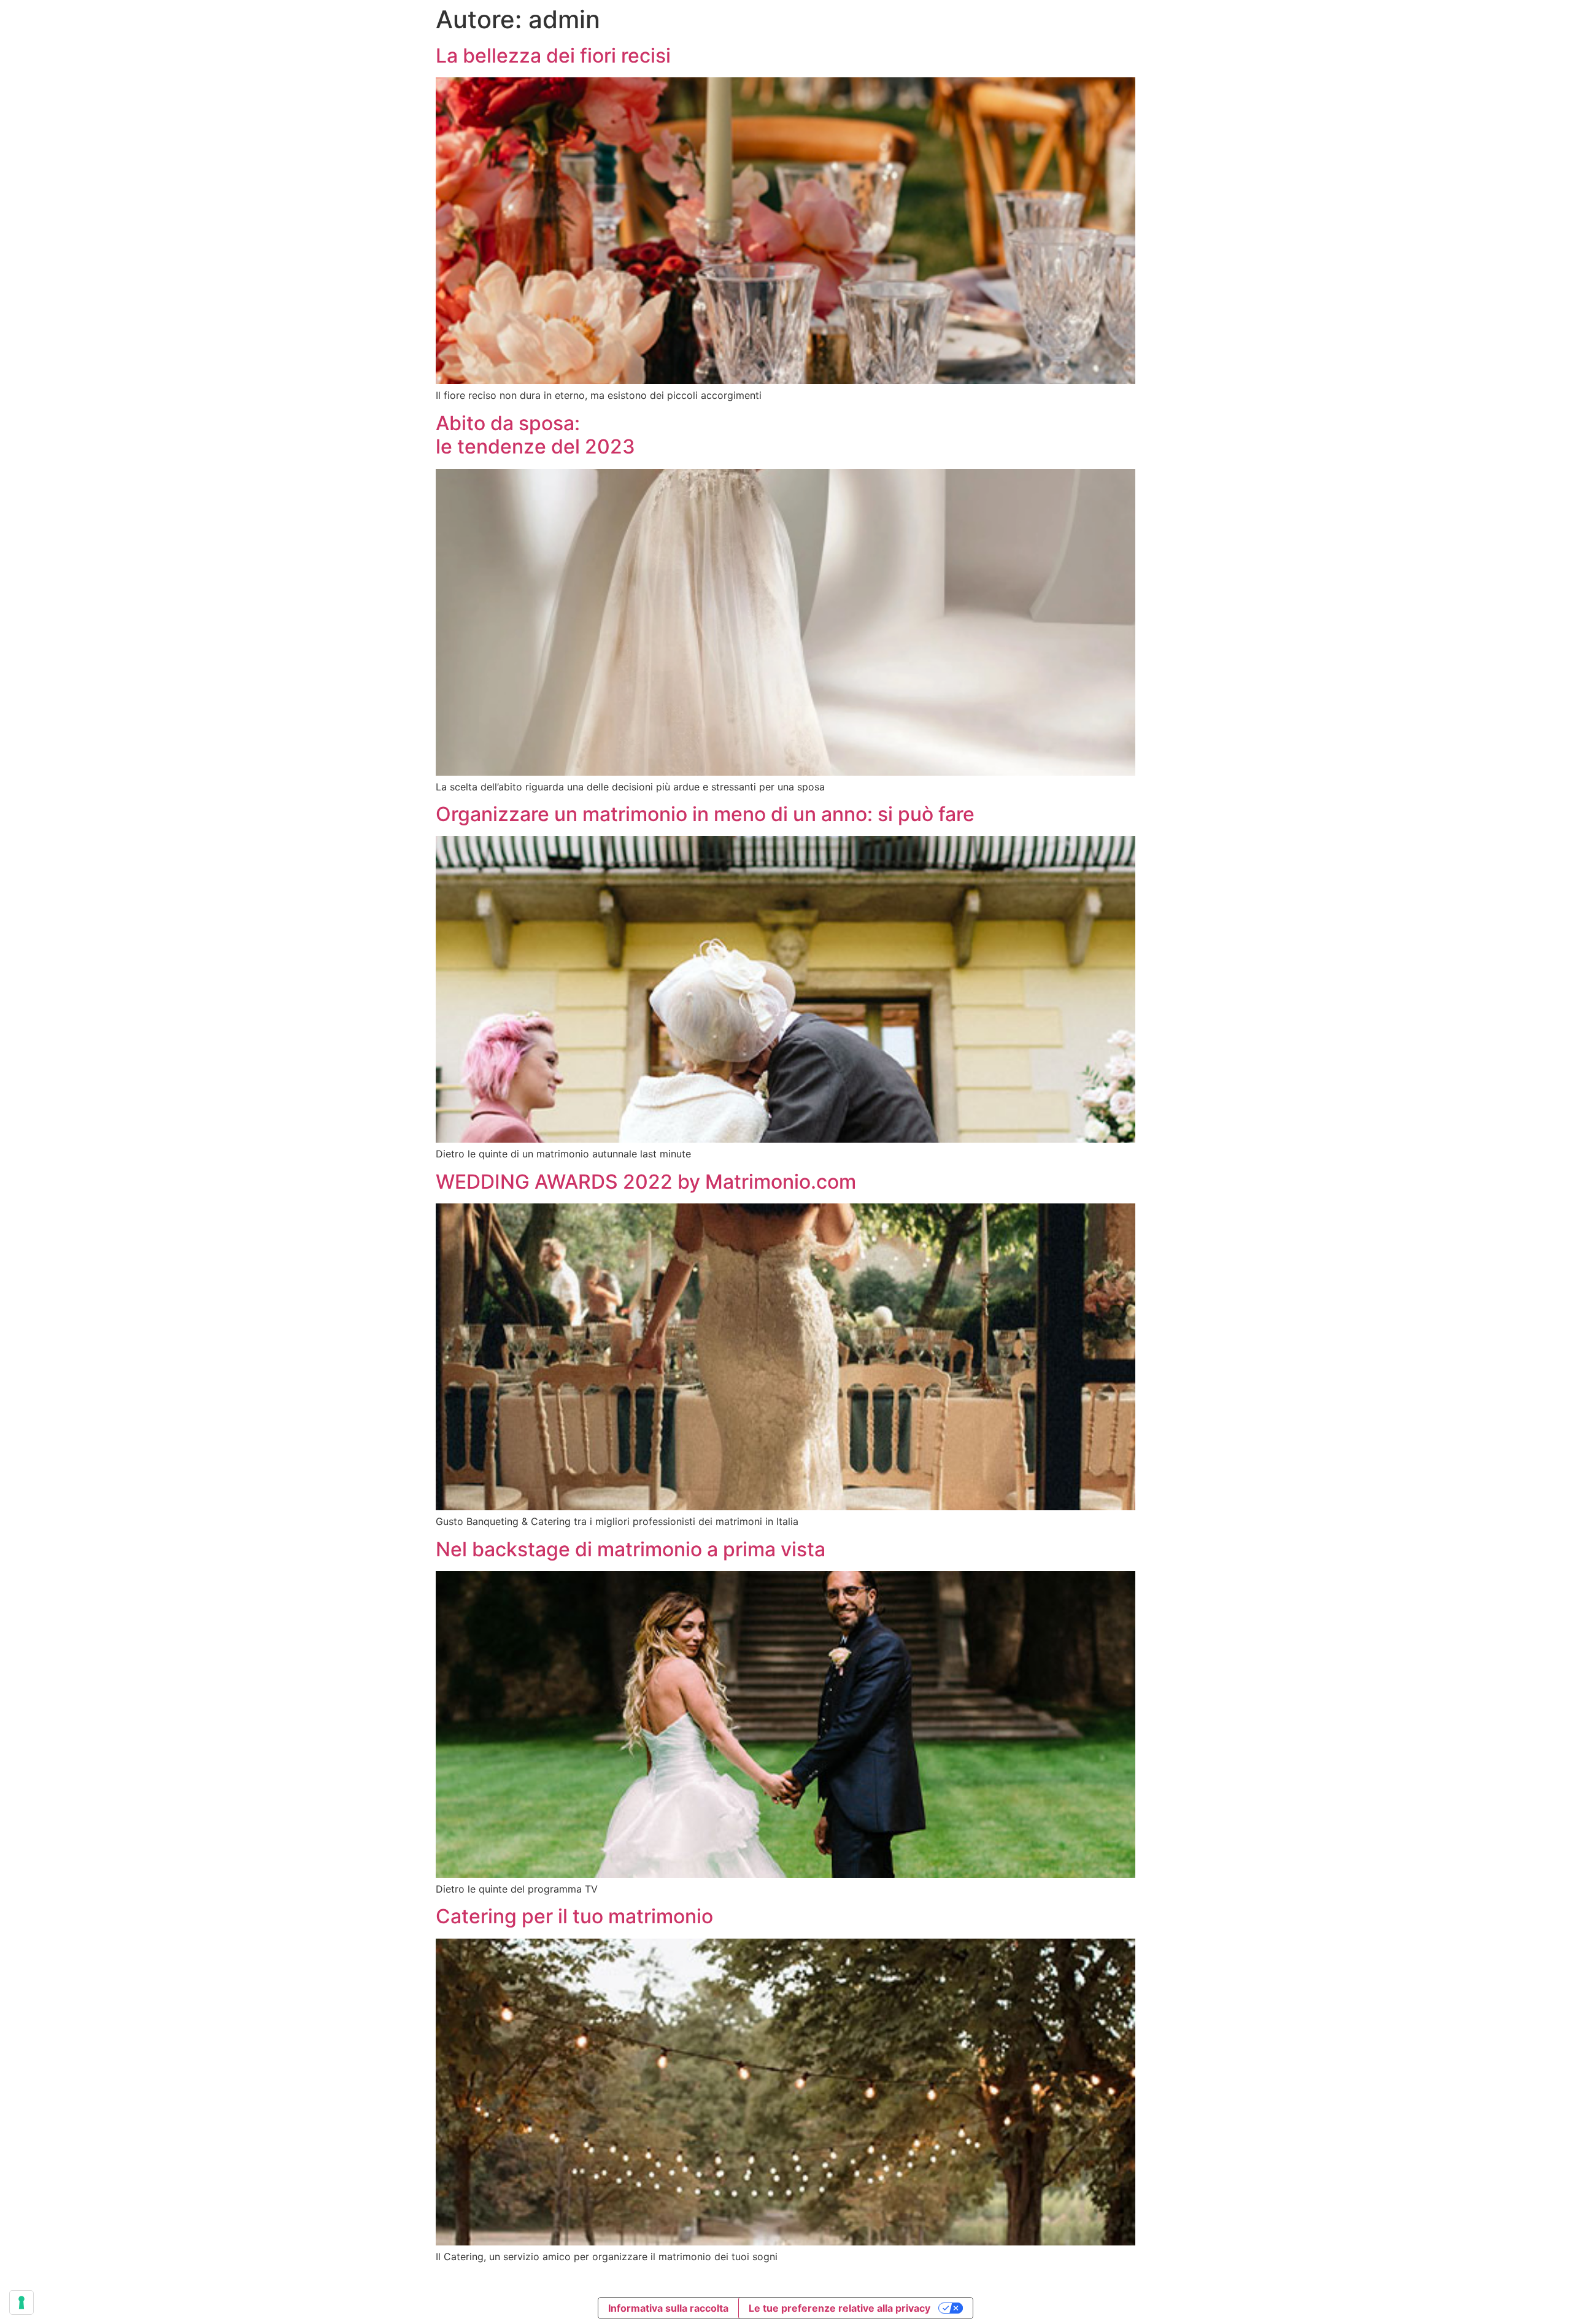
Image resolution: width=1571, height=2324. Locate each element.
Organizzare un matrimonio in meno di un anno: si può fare (705, 814)
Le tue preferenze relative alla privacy (840, 2308)
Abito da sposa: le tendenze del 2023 (535, 435)
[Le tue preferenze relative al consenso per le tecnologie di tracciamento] (21, 2303)
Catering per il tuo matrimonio (574, 1916)
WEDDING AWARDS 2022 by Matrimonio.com (646, 1182)
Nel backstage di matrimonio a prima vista (631, 1549)
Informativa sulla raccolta (668, 2308)
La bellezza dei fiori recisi (553, 56)
